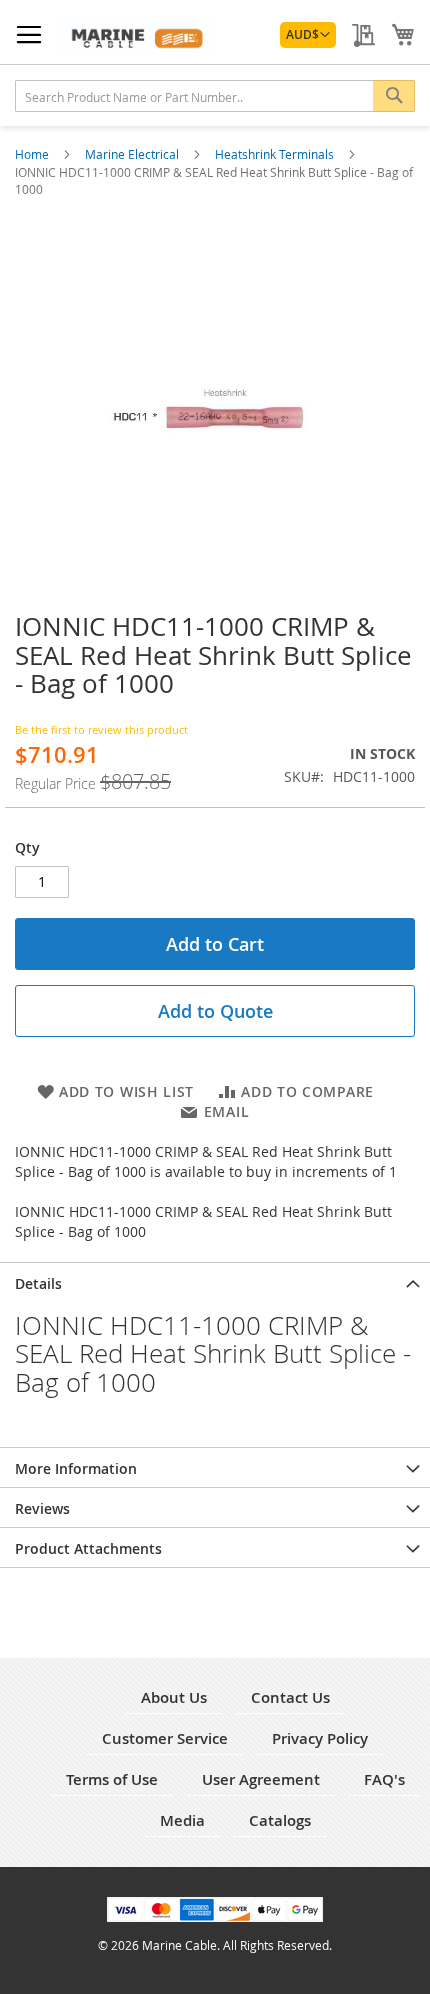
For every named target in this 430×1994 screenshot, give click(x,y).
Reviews (42, 1508)
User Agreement (261, 1779)
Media (182, 1820)
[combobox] (215, 96)
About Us (174, 1697)
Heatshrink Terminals (276, 154)
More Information (76, 1468)
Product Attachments (88, 1548)
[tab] (215, 1282)
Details (38, 1283)
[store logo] (135, 36)
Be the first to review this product (101, 729)
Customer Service (165, 1738)
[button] (308, 35)
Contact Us (290, 1697)
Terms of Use (112, 1779)
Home (33, 154)
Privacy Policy (320, 1738)
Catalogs (280, 1820)
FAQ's (384, 1779)
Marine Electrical (133, 154)
